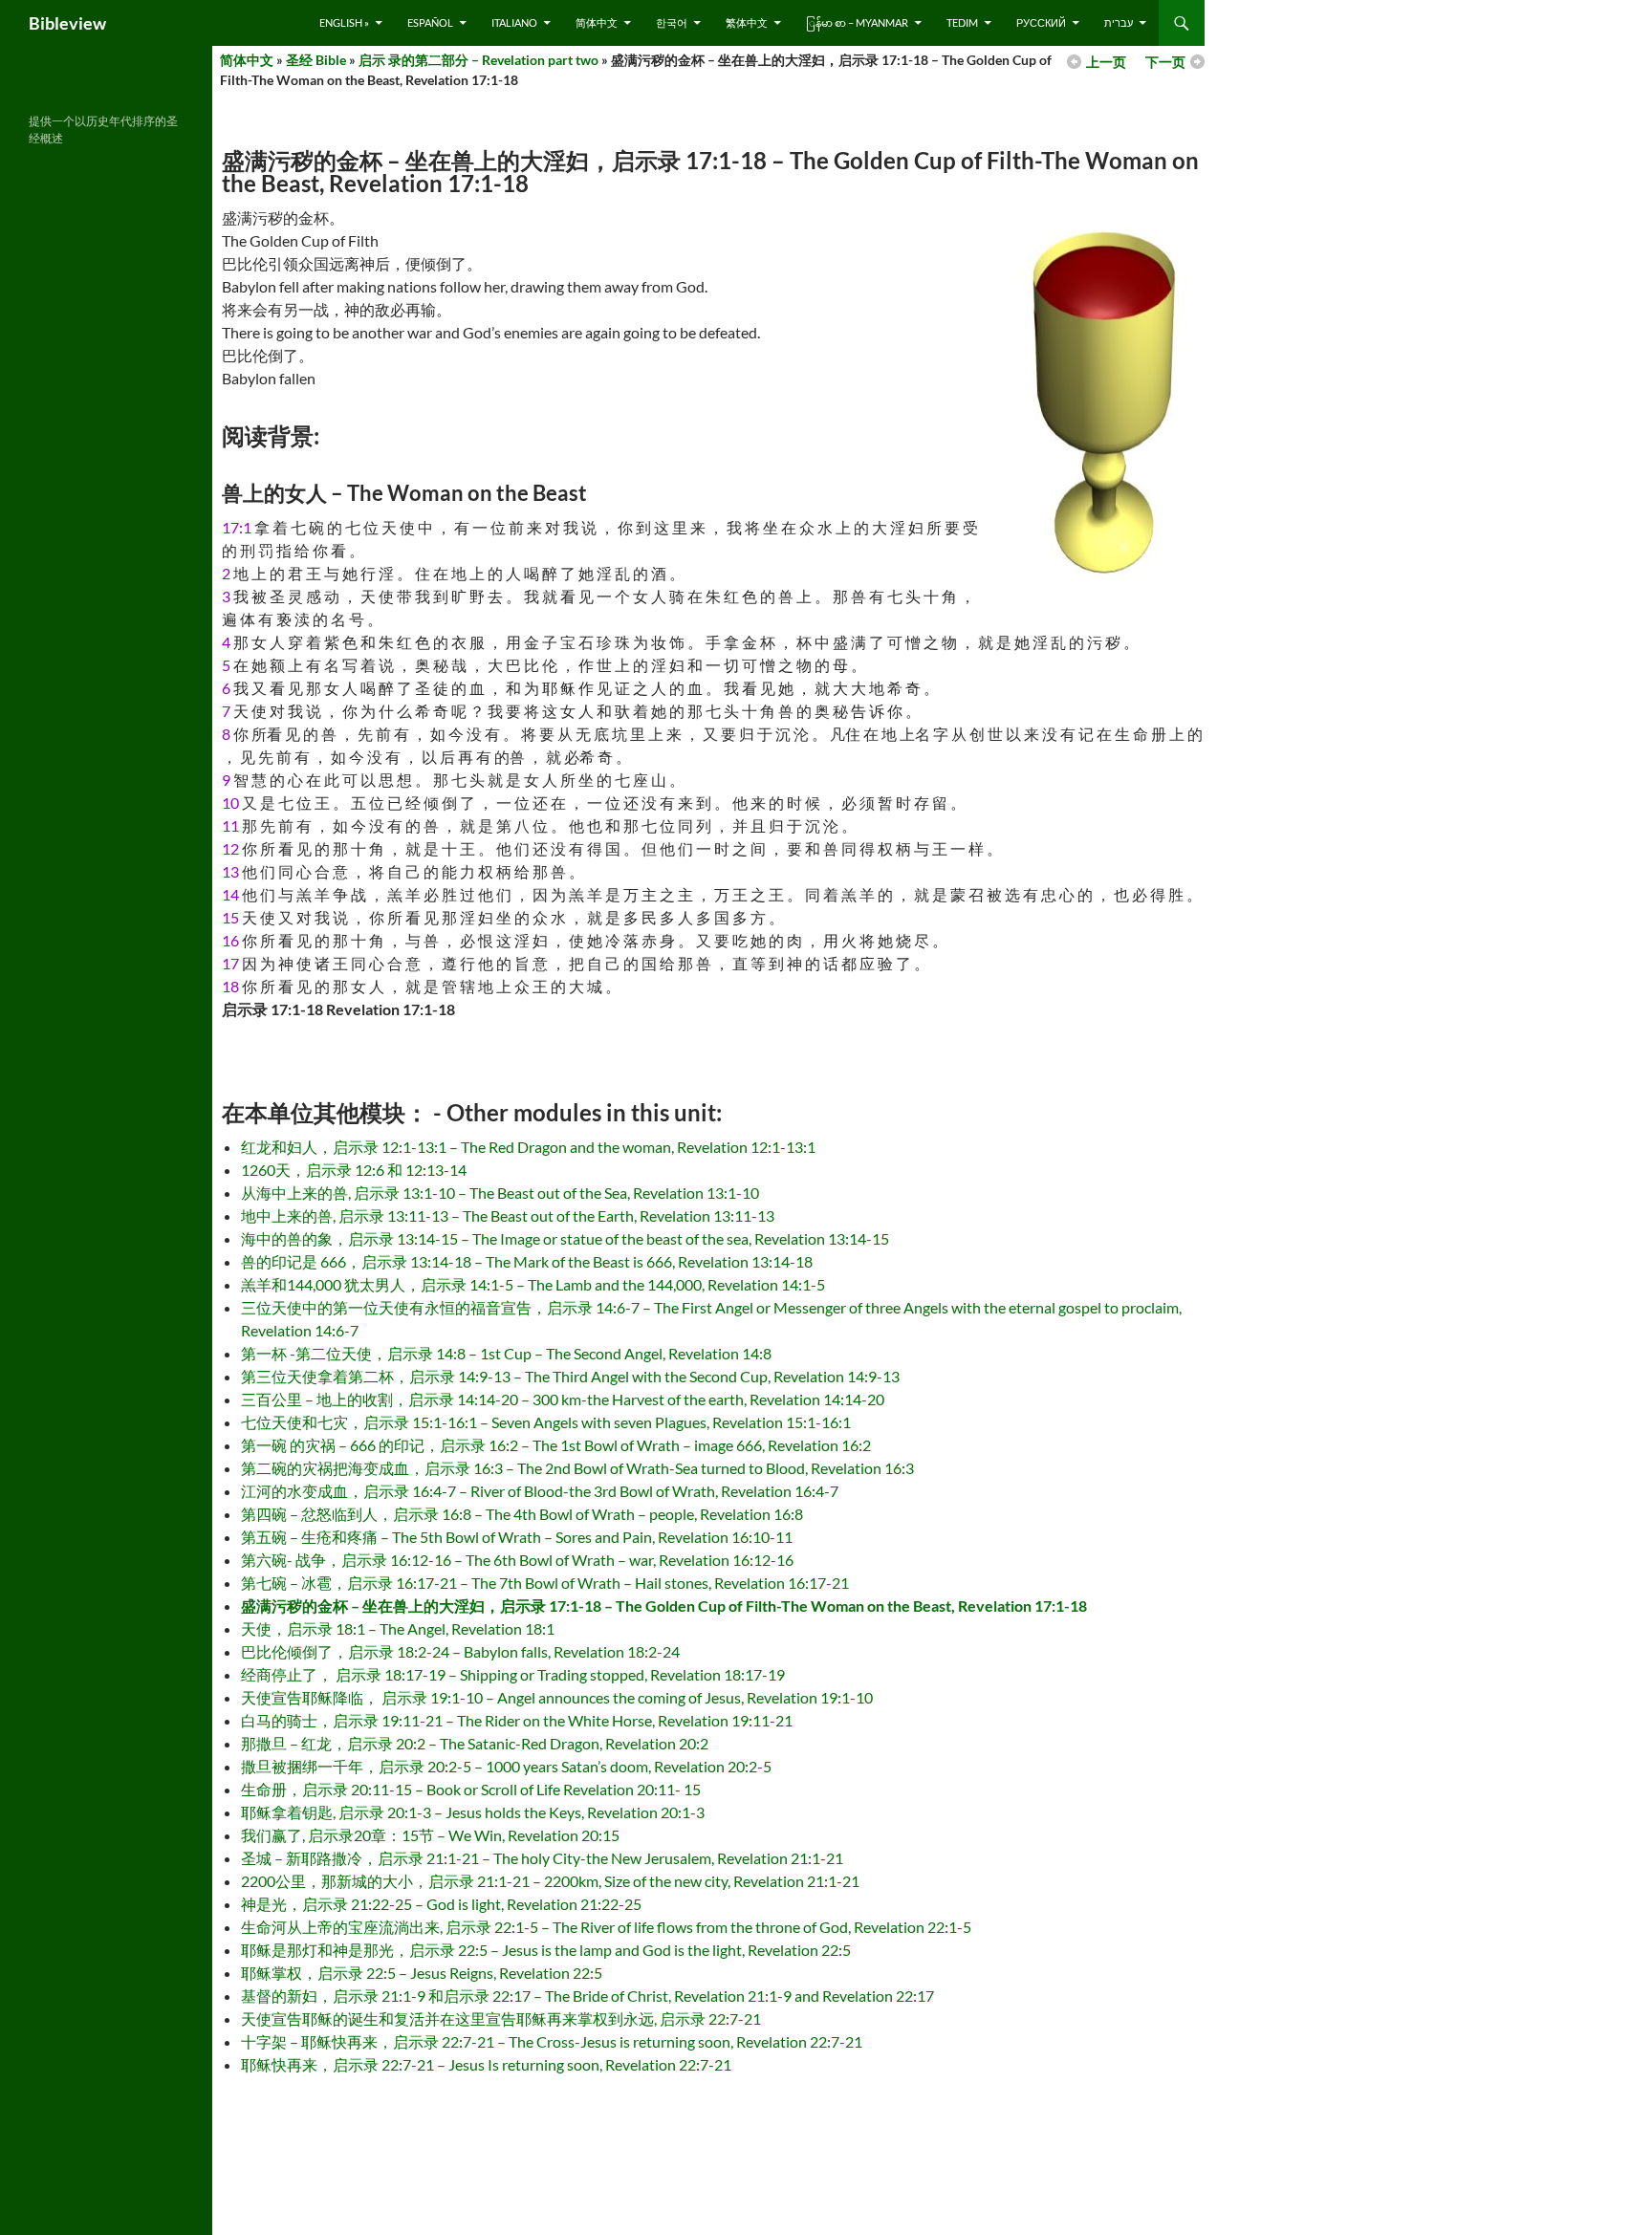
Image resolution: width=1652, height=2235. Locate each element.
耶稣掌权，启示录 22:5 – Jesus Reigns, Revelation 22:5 (422, 1973)
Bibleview (67, 23)
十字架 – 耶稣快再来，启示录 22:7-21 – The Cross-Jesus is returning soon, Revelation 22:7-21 (552, 2041)
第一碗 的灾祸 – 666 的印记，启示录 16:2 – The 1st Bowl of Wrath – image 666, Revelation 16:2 (556, 1445)
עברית (1119, 22)
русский (1041, 22)
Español (430, 22)
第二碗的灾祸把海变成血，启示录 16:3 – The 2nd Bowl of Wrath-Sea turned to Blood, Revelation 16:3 (577, 1468)
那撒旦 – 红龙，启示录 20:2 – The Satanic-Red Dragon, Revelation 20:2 (475, 1743)
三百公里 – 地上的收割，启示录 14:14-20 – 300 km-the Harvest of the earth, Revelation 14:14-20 (563, 1399)
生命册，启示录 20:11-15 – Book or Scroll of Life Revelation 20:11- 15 (471, 1789)
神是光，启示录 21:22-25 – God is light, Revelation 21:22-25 (441, 1904)
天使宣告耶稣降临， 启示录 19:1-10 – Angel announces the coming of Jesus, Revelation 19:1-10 (557, 1697)
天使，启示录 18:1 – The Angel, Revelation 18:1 (398, 1628)
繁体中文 (747, 22)
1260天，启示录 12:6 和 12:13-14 (354, 1170)
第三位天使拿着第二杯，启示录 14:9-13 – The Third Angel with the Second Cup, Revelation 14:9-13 (570, 1376)
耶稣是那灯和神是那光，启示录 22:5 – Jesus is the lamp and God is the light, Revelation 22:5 (546, 1950)
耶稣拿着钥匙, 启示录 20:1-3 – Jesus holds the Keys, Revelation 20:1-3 (473, 1812)
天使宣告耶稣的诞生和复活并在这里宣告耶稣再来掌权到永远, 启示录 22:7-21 (501, 2018)
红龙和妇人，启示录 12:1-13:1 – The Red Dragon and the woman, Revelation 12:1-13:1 (528, 1147)
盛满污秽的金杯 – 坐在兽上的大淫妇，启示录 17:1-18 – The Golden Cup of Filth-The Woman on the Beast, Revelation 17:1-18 (664, 1606)
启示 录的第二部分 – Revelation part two (478, 60)
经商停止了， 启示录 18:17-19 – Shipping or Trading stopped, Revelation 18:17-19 (513, 1674)
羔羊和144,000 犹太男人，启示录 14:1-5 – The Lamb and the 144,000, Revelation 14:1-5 (533, 1284)
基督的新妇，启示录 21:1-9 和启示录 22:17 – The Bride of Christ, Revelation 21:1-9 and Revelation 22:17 (587, 1996)
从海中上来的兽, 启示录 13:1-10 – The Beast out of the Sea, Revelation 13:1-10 (500, 1193)
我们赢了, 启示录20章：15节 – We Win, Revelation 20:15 (430, 1835)
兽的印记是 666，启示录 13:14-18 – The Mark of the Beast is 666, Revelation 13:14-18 (527, 1261)
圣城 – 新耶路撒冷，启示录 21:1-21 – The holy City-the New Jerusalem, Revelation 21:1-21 (542, 1858)
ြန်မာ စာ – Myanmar (857, 22)
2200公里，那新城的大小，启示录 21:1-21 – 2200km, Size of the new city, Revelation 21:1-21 (550, 1881)
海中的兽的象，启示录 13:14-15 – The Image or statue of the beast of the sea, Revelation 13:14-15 (565, 1238)
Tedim (962, 22)
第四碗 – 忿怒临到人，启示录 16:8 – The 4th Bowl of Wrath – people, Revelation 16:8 (522, 1514)
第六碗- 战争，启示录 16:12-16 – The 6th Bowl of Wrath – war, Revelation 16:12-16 (517, 1560)
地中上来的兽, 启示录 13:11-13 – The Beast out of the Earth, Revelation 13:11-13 (508, 1215)
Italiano (514, 22)
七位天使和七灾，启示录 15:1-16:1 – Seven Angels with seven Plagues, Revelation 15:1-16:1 (546, 1422)
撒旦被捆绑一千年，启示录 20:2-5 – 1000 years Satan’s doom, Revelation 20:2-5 (506, 1766)
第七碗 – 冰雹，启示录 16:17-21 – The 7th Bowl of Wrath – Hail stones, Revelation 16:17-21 (545, 1583)
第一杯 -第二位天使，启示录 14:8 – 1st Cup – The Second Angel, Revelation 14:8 (506, 1353)
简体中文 (597, 22)
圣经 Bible (316, 60)
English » (344, 22)
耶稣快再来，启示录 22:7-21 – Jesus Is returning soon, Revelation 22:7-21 (486, 2064)
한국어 (672, 22)
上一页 (1106, 62)
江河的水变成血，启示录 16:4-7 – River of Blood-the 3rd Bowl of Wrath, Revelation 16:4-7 (540, 1491)
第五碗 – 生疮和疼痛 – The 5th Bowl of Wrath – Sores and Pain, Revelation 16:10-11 (517, 1537)
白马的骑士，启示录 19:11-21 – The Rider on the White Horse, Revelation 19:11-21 (517, 1720)
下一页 (1165, 62)
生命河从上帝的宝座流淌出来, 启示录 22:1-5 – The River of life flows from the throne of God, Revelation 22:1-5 (606, 1927)
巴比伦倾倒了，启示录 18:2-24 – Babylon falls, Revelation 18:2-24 (460, 1651)
